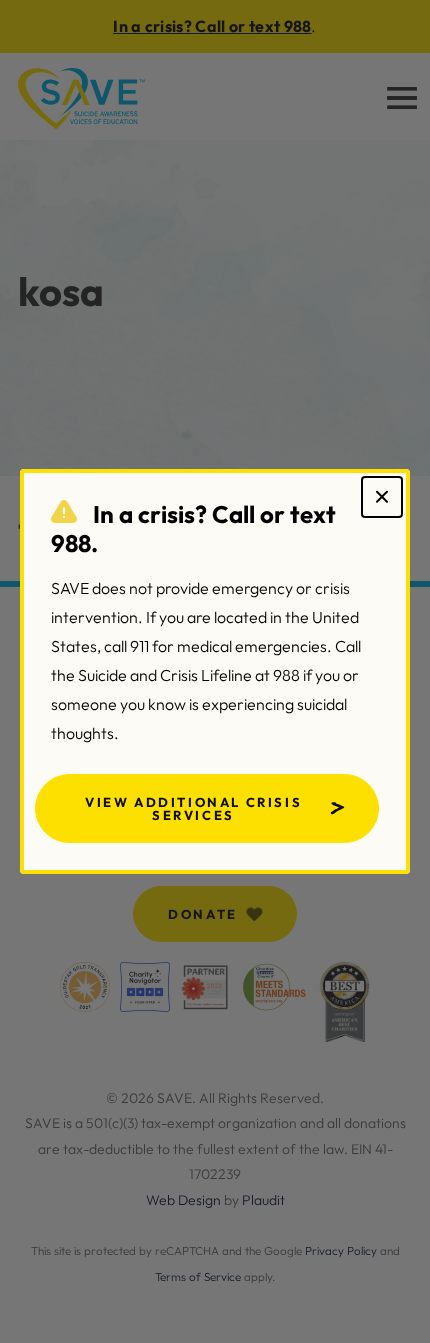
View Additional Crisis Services (193, 808)
